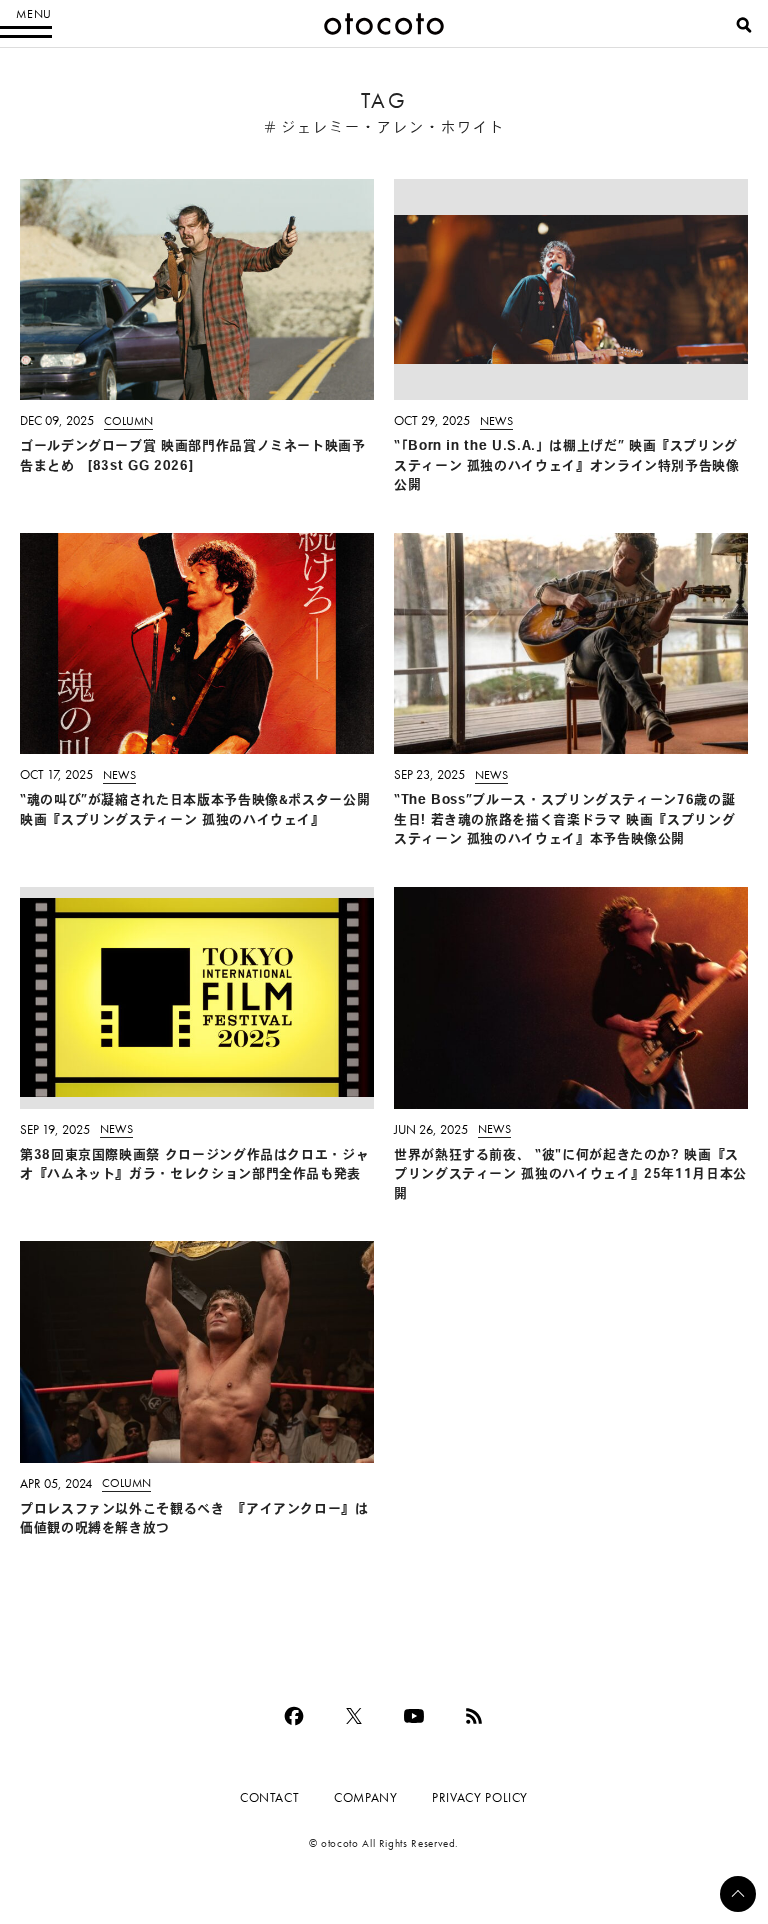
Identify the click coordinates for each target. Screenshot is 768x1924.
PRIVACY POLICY (480, 1797)
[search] (744, 25)
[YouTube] (414, 1716)
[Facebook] (294, 1716)
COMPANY (365, 1797)
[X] (354, 1716)
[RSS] (474, 1716)
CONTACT (269, 1797)
